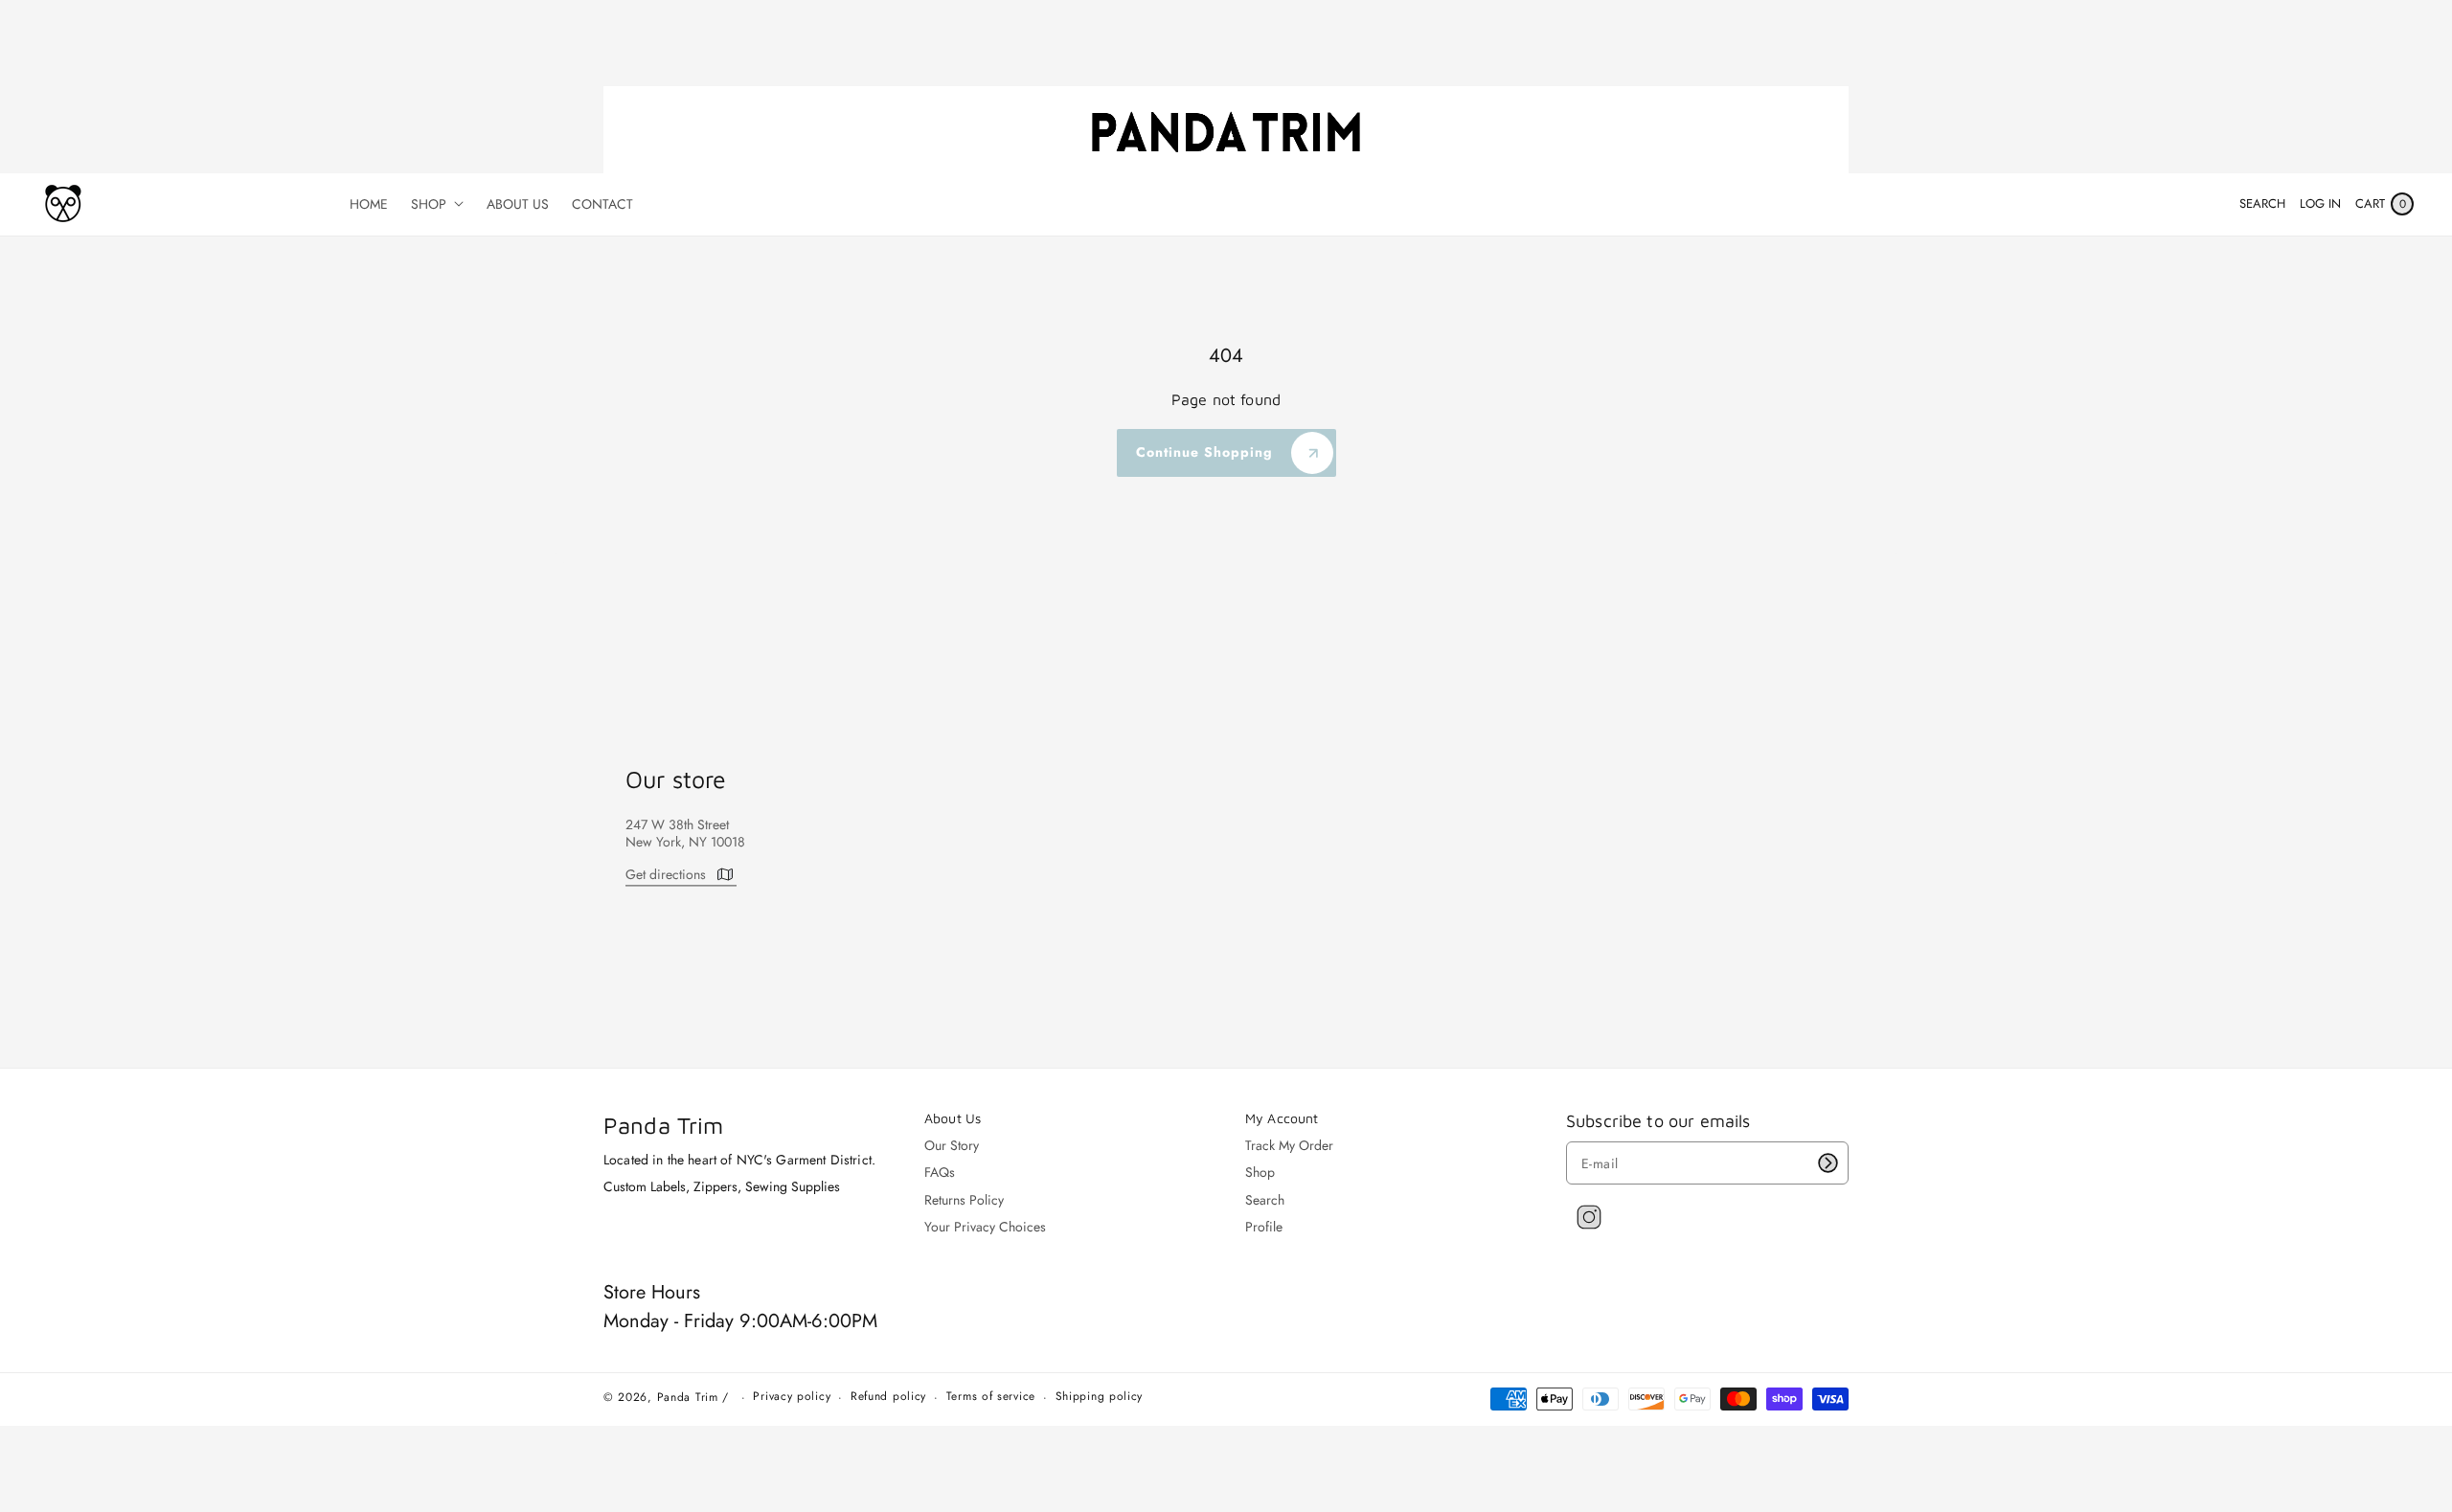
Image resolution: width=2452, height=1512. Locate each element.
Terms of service (991, 1397)
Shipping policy (1100, 1397)
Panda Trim (688, 1397)
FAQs (940, 1172)
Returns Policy (964, 1200)
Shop (1260, 1172)
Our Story (952, 1146)
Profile (1264, 1227)
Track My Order (1289, 1146)
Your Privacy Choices (985, 1227)
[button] (2262, 204)
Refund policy (888, 1397)
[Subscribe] (1828, 1163)
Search (1265, 1200)
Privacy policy (792, 1397)
